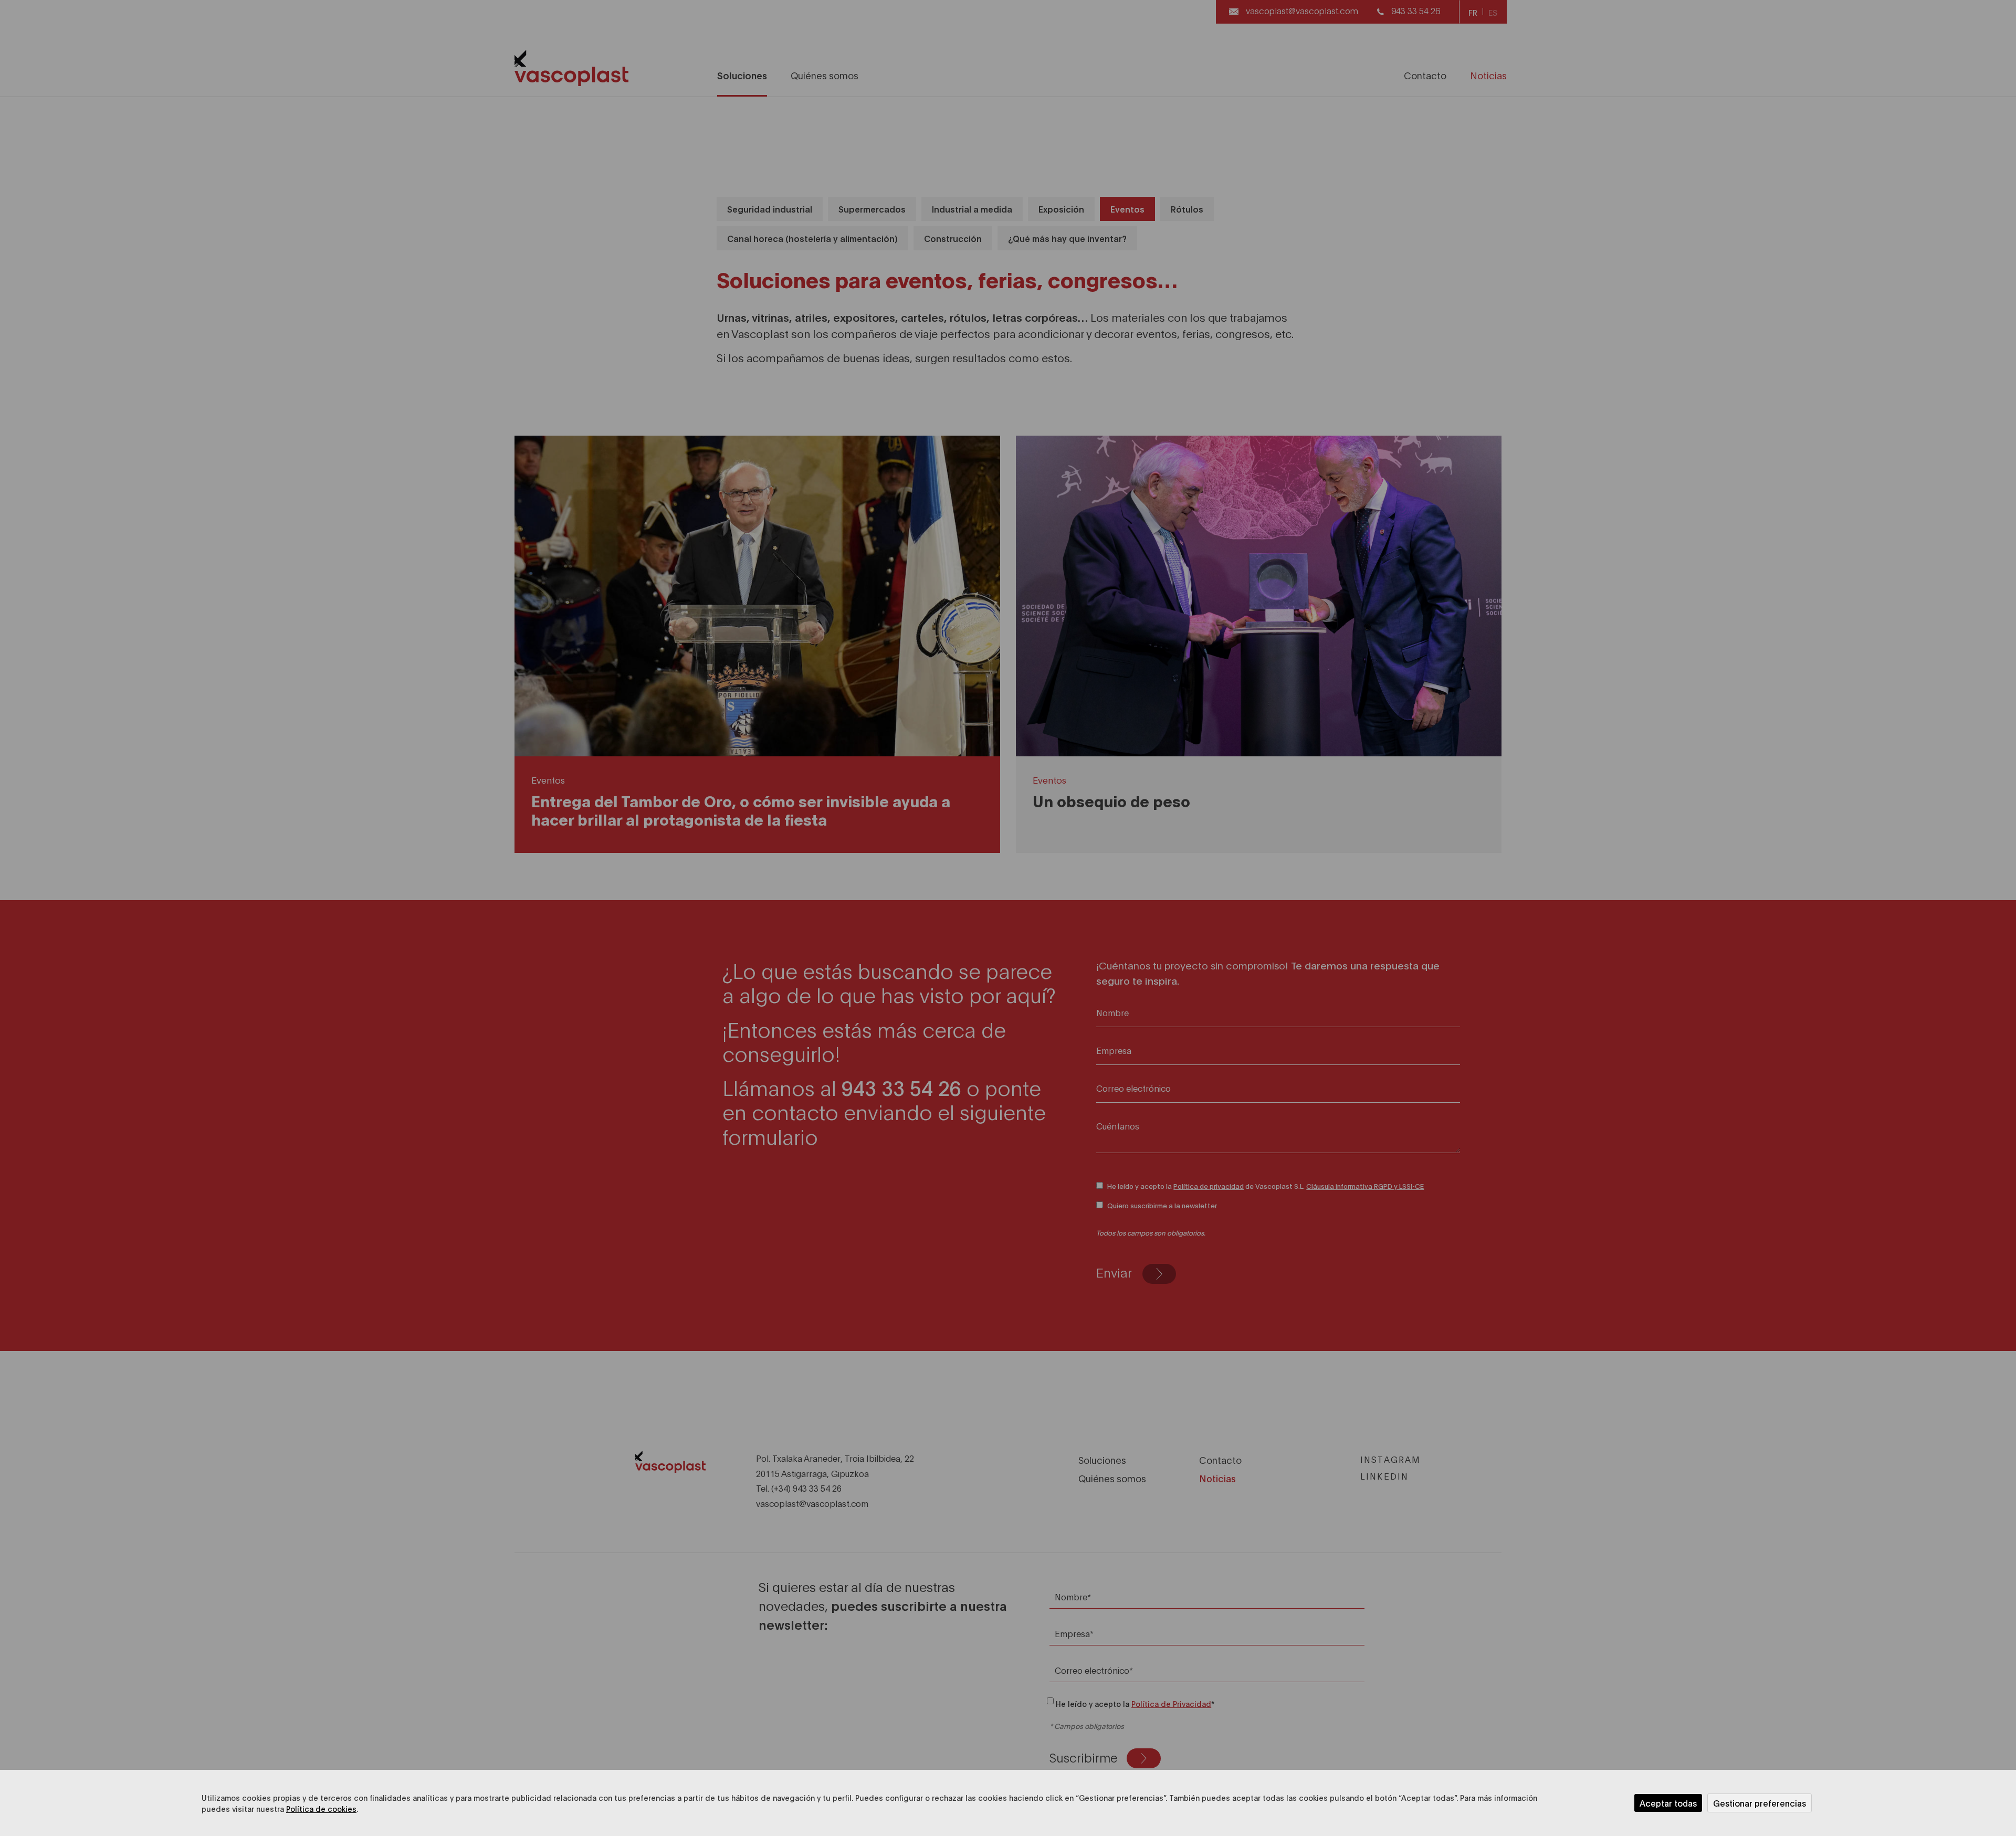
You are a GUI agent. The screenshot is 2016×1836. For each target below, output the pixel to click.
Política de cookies (321, 1808)
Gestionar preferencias (1760, 1803)
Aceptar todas (1668, 1803)
